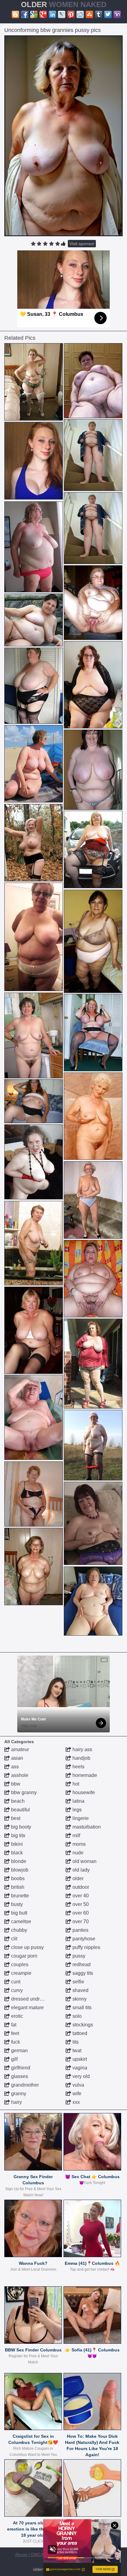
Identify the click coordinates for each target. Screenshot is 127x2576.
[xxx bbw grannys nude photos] (34, 843)
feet (14, 2033)
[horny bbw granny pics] (93, 1116)
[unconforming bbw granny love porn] (34, 1494)
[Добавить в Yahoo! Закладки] (117, 14)
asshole (19, 1775)
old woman (84, 1861)
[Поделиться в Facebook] (25, 14)
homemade (84, 1775)
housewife (83, 1792)
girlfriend (20, 2068)
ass (14, 1767)
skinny (79, 1999)
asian (16, 1758)
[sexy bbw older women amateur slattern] (93, 1364)
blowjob (19, 1870)
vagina (79, 2068)
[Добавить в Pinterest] (71, 14)
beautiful (20, 1810)
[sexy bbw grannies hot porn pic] (93, 1601)
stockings (82, 2025)
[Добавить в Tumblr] (99, 14)
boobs (17, 1878)
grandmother (24, 2085)
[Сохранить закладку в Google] (34, 14)
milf (76, 1835)
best (15, 1818)
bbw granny (23, 1792)
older (77, 1878)
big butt (18, 1913)
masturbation (86, 1827)
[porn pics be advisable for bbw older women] (34, 1567)
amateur (19, 1749)
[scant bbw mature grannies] (34, 1035)
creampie (21, 1973)
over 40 (80, 1896)
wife (76, 2094)
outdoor (80, 1887)
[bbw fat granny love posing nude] (93, 941)
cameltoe (20, 1921)
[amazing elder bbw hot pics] (34, 937)
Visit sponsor (82, 244)
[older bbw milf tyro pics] (93, 1445)
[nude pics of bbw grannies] (93, 603)
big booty (20, 1827)
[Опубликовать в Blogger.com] (15, 14)
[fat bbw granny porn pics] (93, 770)
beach (17, 1801)
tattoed (79, 2033)
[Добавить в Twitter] (108, 14)
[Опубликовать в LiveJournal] (62, 14)
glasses (19, 2076)
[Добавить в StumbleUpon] (89, 14)
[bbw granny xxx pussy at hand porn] (34, 1330)
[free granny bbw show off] (34, 547)
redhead (81, 1964)
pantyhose (83, 1939)
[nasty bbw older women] (34, 1417)
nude (77, 1853)
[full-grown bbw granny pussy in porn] (34, 1101)
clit (14, 1939)
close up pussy (27, 1947)
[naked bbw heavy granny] (34, 1162)
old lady (80, 1870)
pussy (78, 1956)
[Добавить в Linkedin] (52, 14)
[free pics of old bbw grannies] (93, 850)
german (19, 2051)
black (16, 1853)
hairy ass (82, 1749)
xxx (76, 2102)
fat (13, 2025)
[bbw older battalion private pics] (34, 1243)
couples (19, 1964)
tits (75, 2042)
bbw (15, 1784)
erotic (16, 2016)
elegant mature (27, 2007)
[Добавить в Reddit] (80, 14)
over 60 (80, 1913)
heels (78, 1767)
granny (18, 2094)
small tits (81, 2007)
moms (78, 1844)
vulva (78, 2085)
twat (76, 2051)
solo (76, 2016)
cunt (15, 1982)
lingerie (80, 1818)
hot (75, 1784)
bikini (16, 1844)
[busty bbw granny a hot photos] (93, 455)
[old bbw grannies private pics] (93, 381)
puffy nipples (86, 1947)
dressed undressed (31, 1999)
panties (80, 1930)
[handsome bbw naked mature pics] (93, 1523)
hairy (16, 2102)
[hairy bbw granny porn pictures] (34, 764)
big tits (18, 1835)
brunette (19, 1896)
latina (78, 1801)
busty (16, 1904)
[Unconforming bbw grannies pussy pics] (63, 136)
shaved (80, 1990)
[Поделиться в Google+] (43, 14)
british (17, 1887)
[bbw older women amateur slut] (93, 1033)
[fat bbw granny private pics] (93, 1200)
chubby (18, 1930)
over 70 (80, 1921)
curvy (16, 1990)
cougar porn (24, 1956)
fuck (15, 2042)
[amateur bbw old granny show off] (93, 685)
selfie (78, 1982)
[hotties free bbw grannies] (34, 686)
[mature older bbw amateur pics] (34, 620)
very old (80, 2076)
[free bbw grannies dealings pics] (34, 382)
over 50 (80, 1904)
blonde (18, 1861)
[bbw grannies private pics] (93, 1279)
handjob (81, 1758)
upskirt (79, 2059)
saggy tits (82, 1973)
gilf (14, 2059)
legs (76, 1810)
